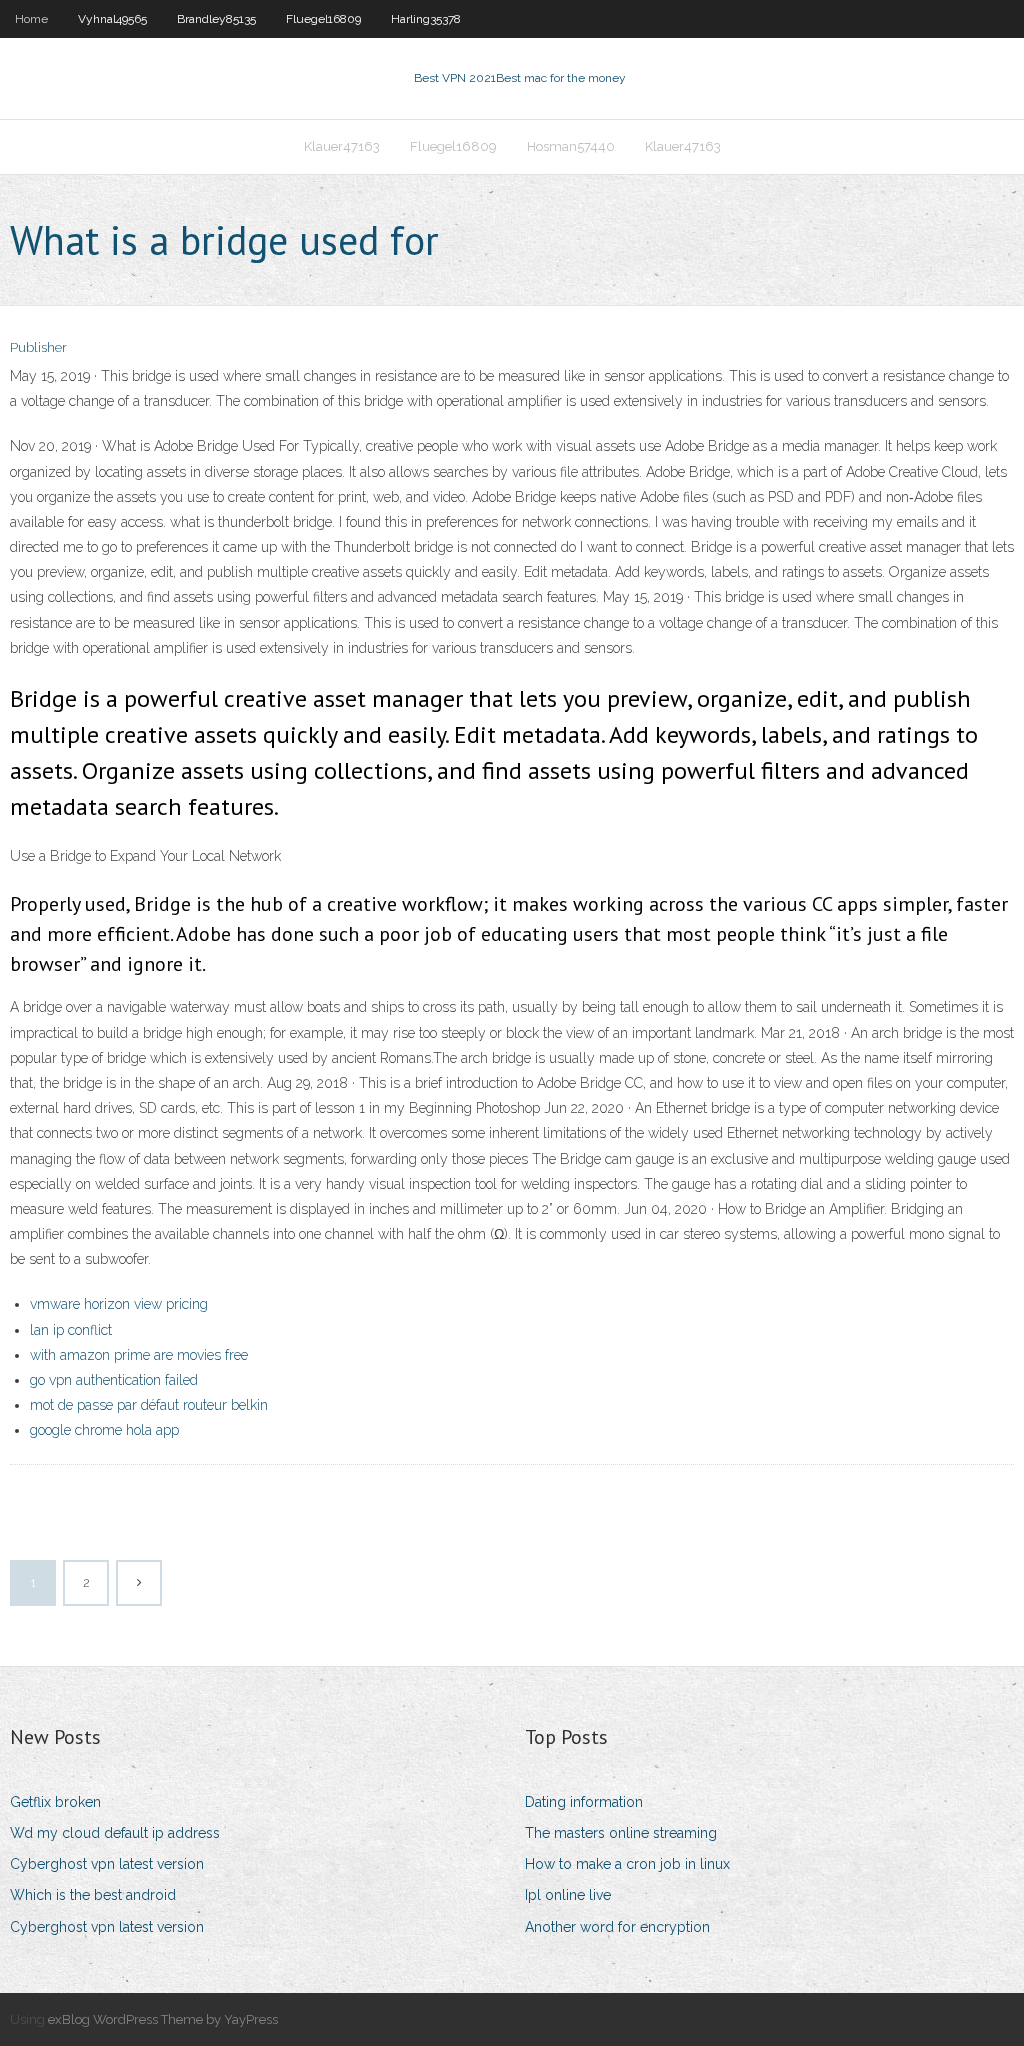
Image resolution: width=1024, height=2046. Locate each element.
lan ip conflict (71, 1330)
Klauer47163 (342, 146)
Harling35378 (426, 19)
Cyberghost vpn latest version (107, 1864)
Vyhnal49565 (112, 19)
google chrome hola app (104, 1430)
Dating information (584, 1802)
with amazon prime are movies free (139, 1355)
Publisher (38, 347)
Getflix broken (55, 1802)
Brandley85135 (216, 19)
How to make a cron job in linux (627, 1864)
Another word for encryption (617, 1927)
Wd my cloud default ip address (115, 1833)
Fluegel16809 (323, 19)
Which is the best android (93, 1895)
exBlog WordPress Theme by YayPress (163, 2019)
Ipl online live (568, 1895)
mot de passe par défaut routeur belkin (149, 1405)
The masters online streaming (621, 1833)
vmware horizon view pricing (119, 1304)
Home (31, 19)
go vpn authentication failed (114, 1380)
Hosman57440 (571, 146)
